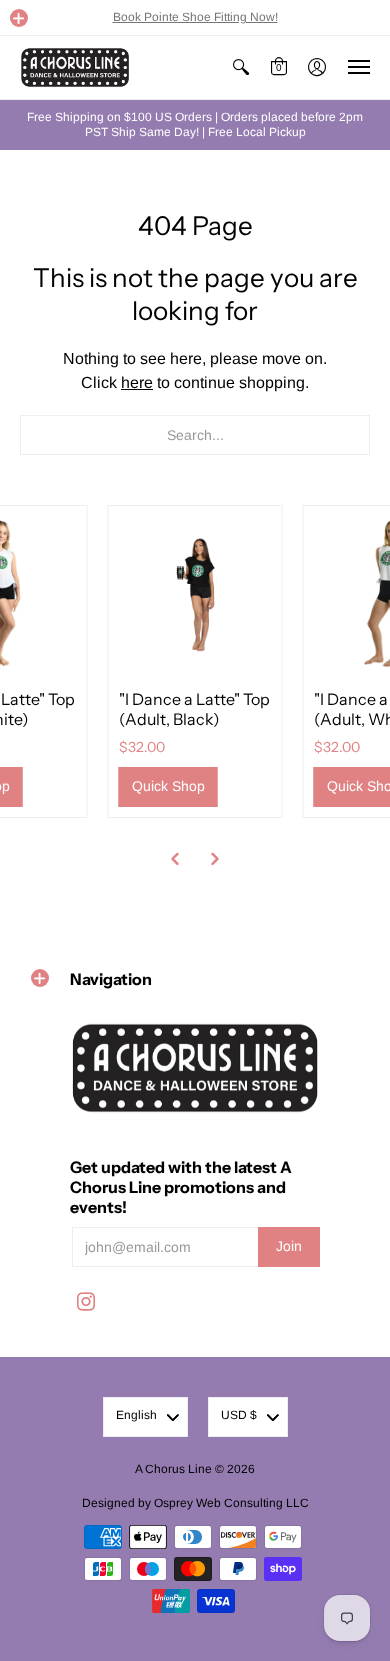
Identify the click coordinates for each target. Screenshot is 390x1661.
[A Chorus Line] (75, 67)
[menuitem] (241, 67)
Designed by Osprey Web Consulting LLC (195, 1503)
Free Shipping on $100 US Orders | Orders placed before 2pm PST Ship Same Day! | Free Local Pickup (195, 124)
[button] (19, 18)
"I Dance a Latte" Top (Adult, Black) (194, 709)
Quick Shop (168, 786)
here (137, 382)
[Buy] (195, 592)
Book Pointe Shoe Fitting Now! (195, 17)
